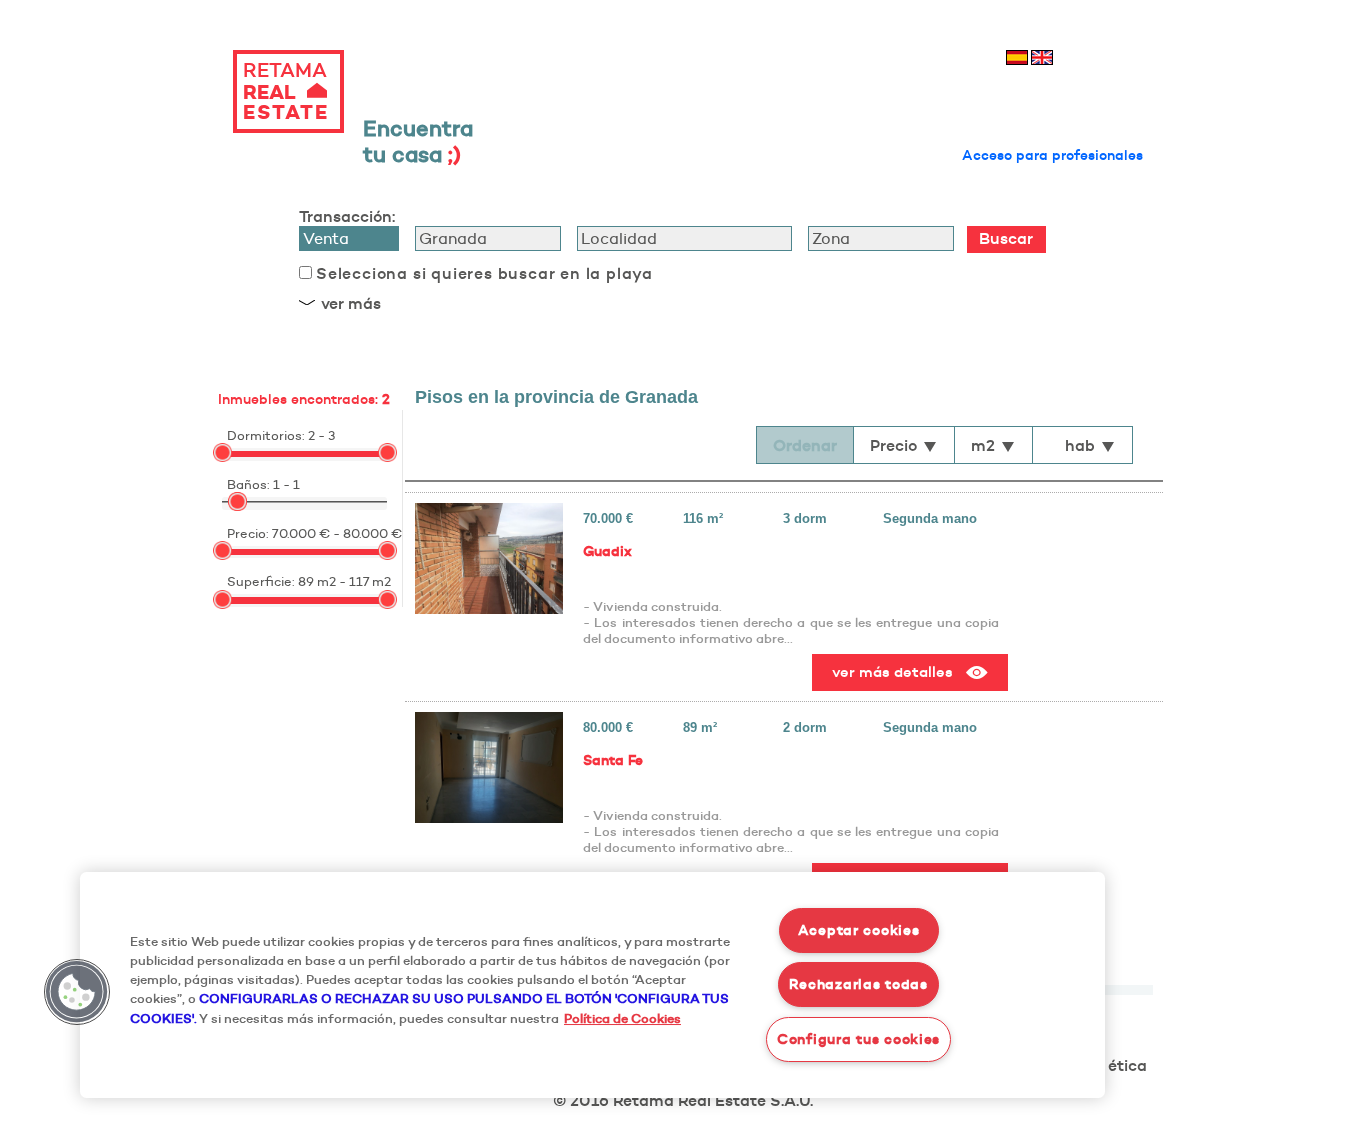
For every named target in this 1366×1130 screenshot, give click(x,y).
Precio (893, 445)
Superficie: (261, 581)
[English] (1042, 57)
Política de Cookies (622, 1018)
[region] (592, 985)
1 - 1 (286, 484)
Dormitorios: (266, 435)
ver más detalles (892, 671)
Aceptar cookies (859, 930)
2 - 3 (321, 435)
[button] (77, 992)
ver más (351, 303)
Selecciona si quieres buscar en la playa (484, 273)
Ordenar (805, 445)
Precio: (248, 533)
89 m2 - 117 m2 (344, 581)
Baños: (248, 484)
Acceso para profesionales (1052, 155)
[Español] (1017, 57)
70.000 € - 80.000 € (337, 533)
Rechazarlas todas (858, 984)
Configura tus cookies (858, 1039)
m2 (983, 445)
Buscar (1006, 238)
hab (1080, 445)
